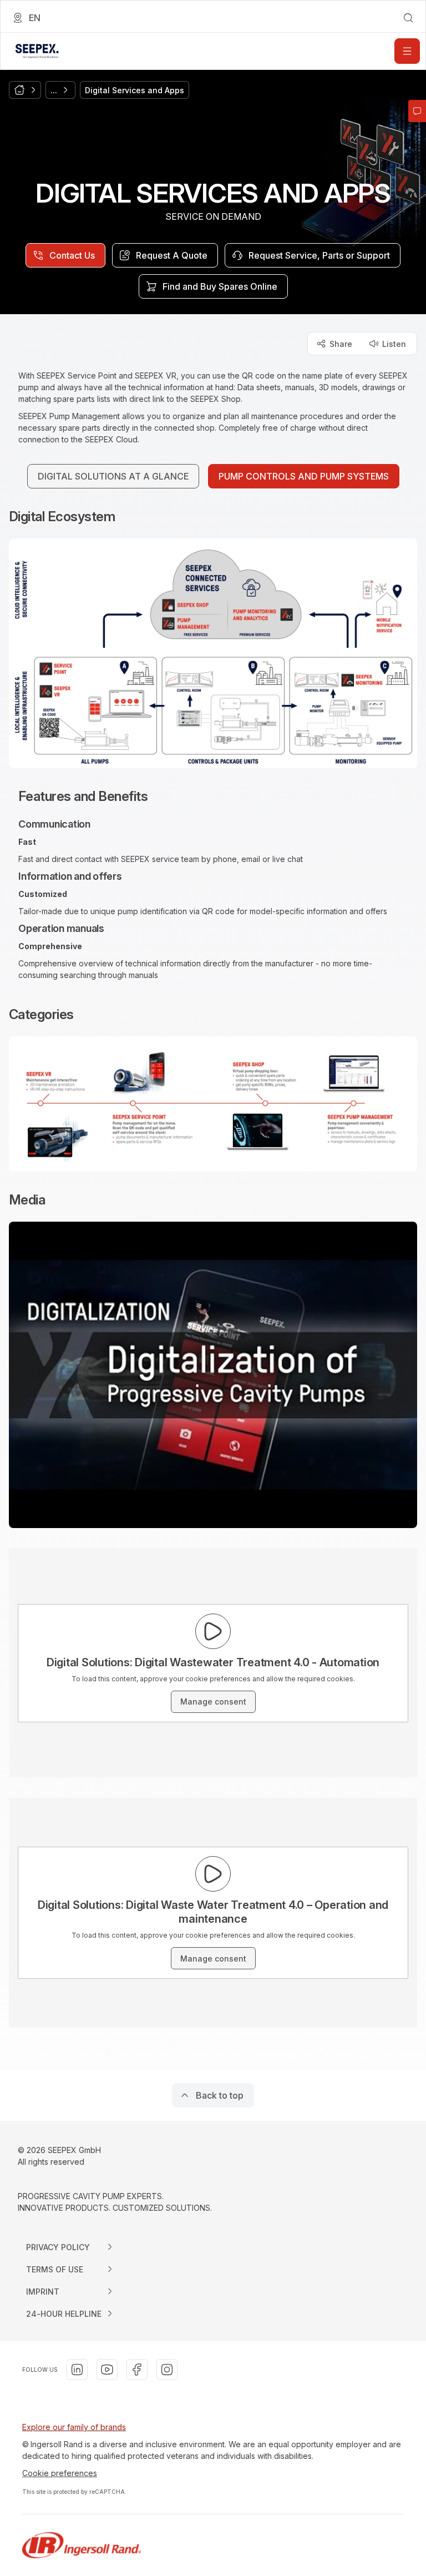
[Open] (407, 51)
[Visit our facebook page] (137, 2370)
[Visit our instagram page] (167, 2370)
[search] (408, 18)
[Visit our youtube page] (107, 2370)
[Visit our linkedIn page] (77, 2370)
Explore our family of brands (74, 2427)
